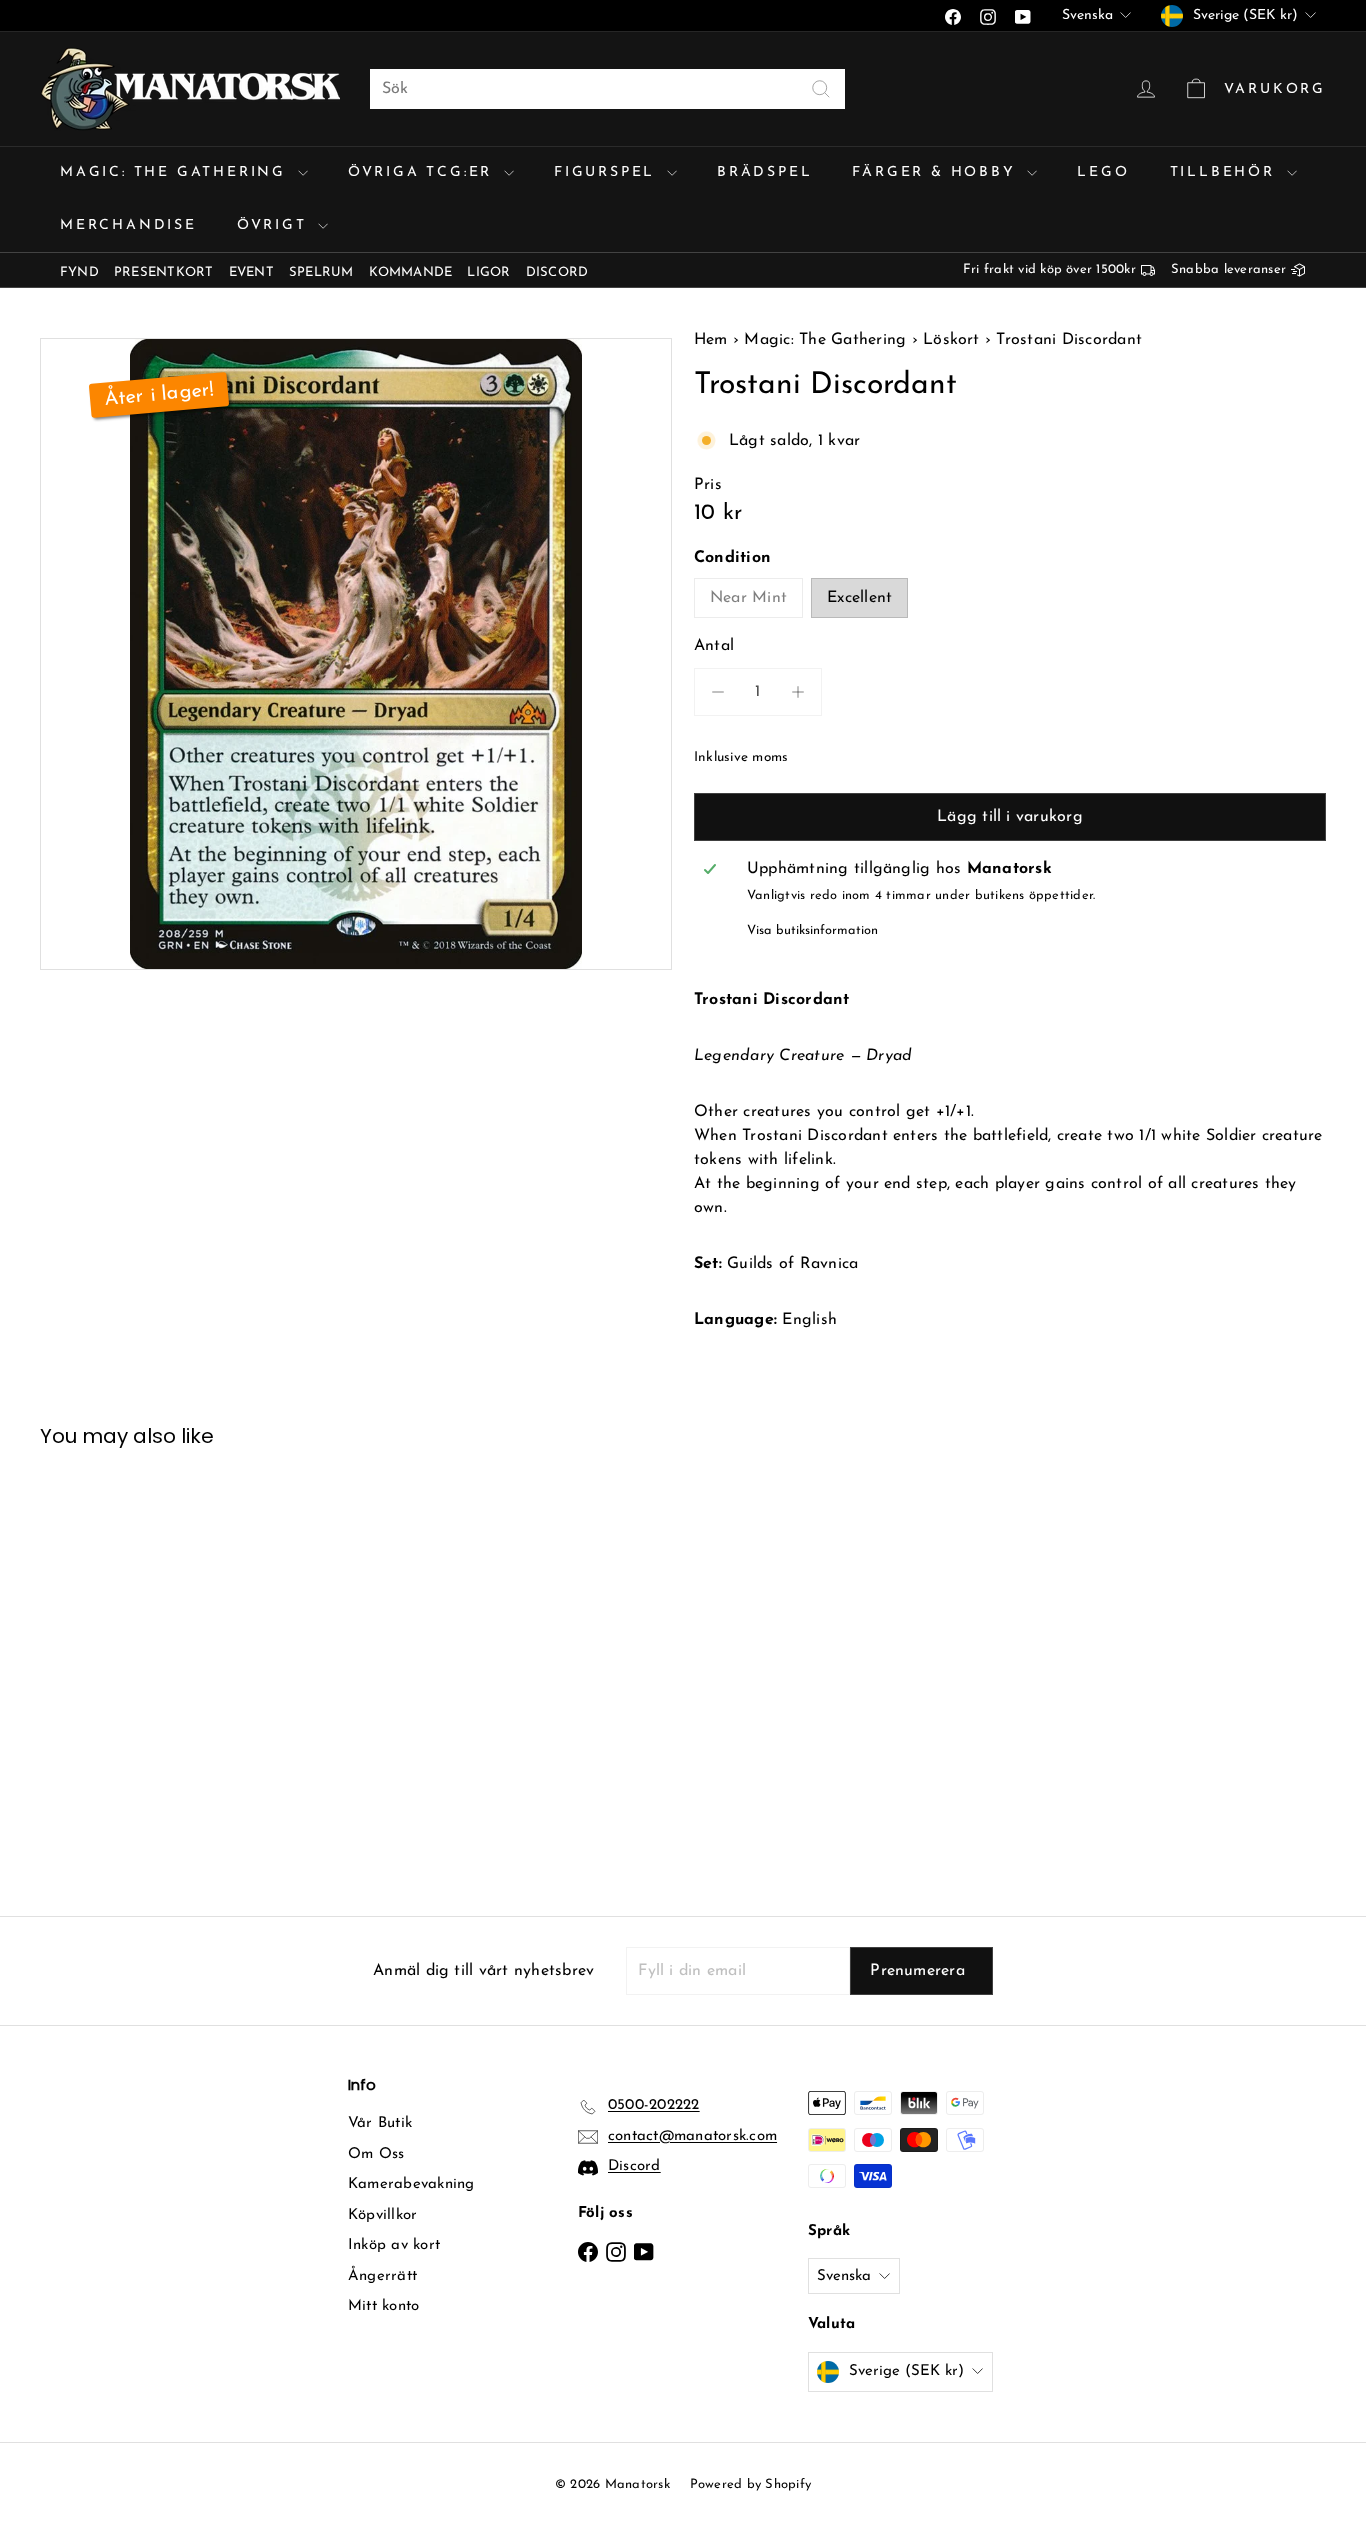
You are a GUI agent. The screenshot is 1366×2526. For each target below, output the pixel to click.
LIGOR (488, 272)
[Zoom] (356, 654)
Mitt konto (383, 2306)
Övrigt (275, 225)
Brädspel (764, 172)
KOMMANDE (411, 272)
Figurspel (608, 172)
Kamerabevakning (411, 2184)
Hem (713, 340)
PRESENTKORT (164, 272)
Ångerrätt (382, 2276)
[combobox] (607, 89)
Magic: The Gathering (176, 172)
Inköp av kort (394, 2245)
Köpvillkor (382, 2215)
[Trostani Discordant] (139, 1667)
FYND (79, 272)
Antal (714, 646)
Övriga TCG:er (423, 172)
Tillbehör (1226, 172)
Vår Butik (380, 2123)
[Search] (821, 89)
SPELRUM (321, 272)
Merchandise (128, 225)
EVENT (251, 272)
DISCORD (557, 272)
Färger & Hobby (937, 172)
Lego (1103, 172)
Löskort (951, 340)
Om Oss (376, 2154)
